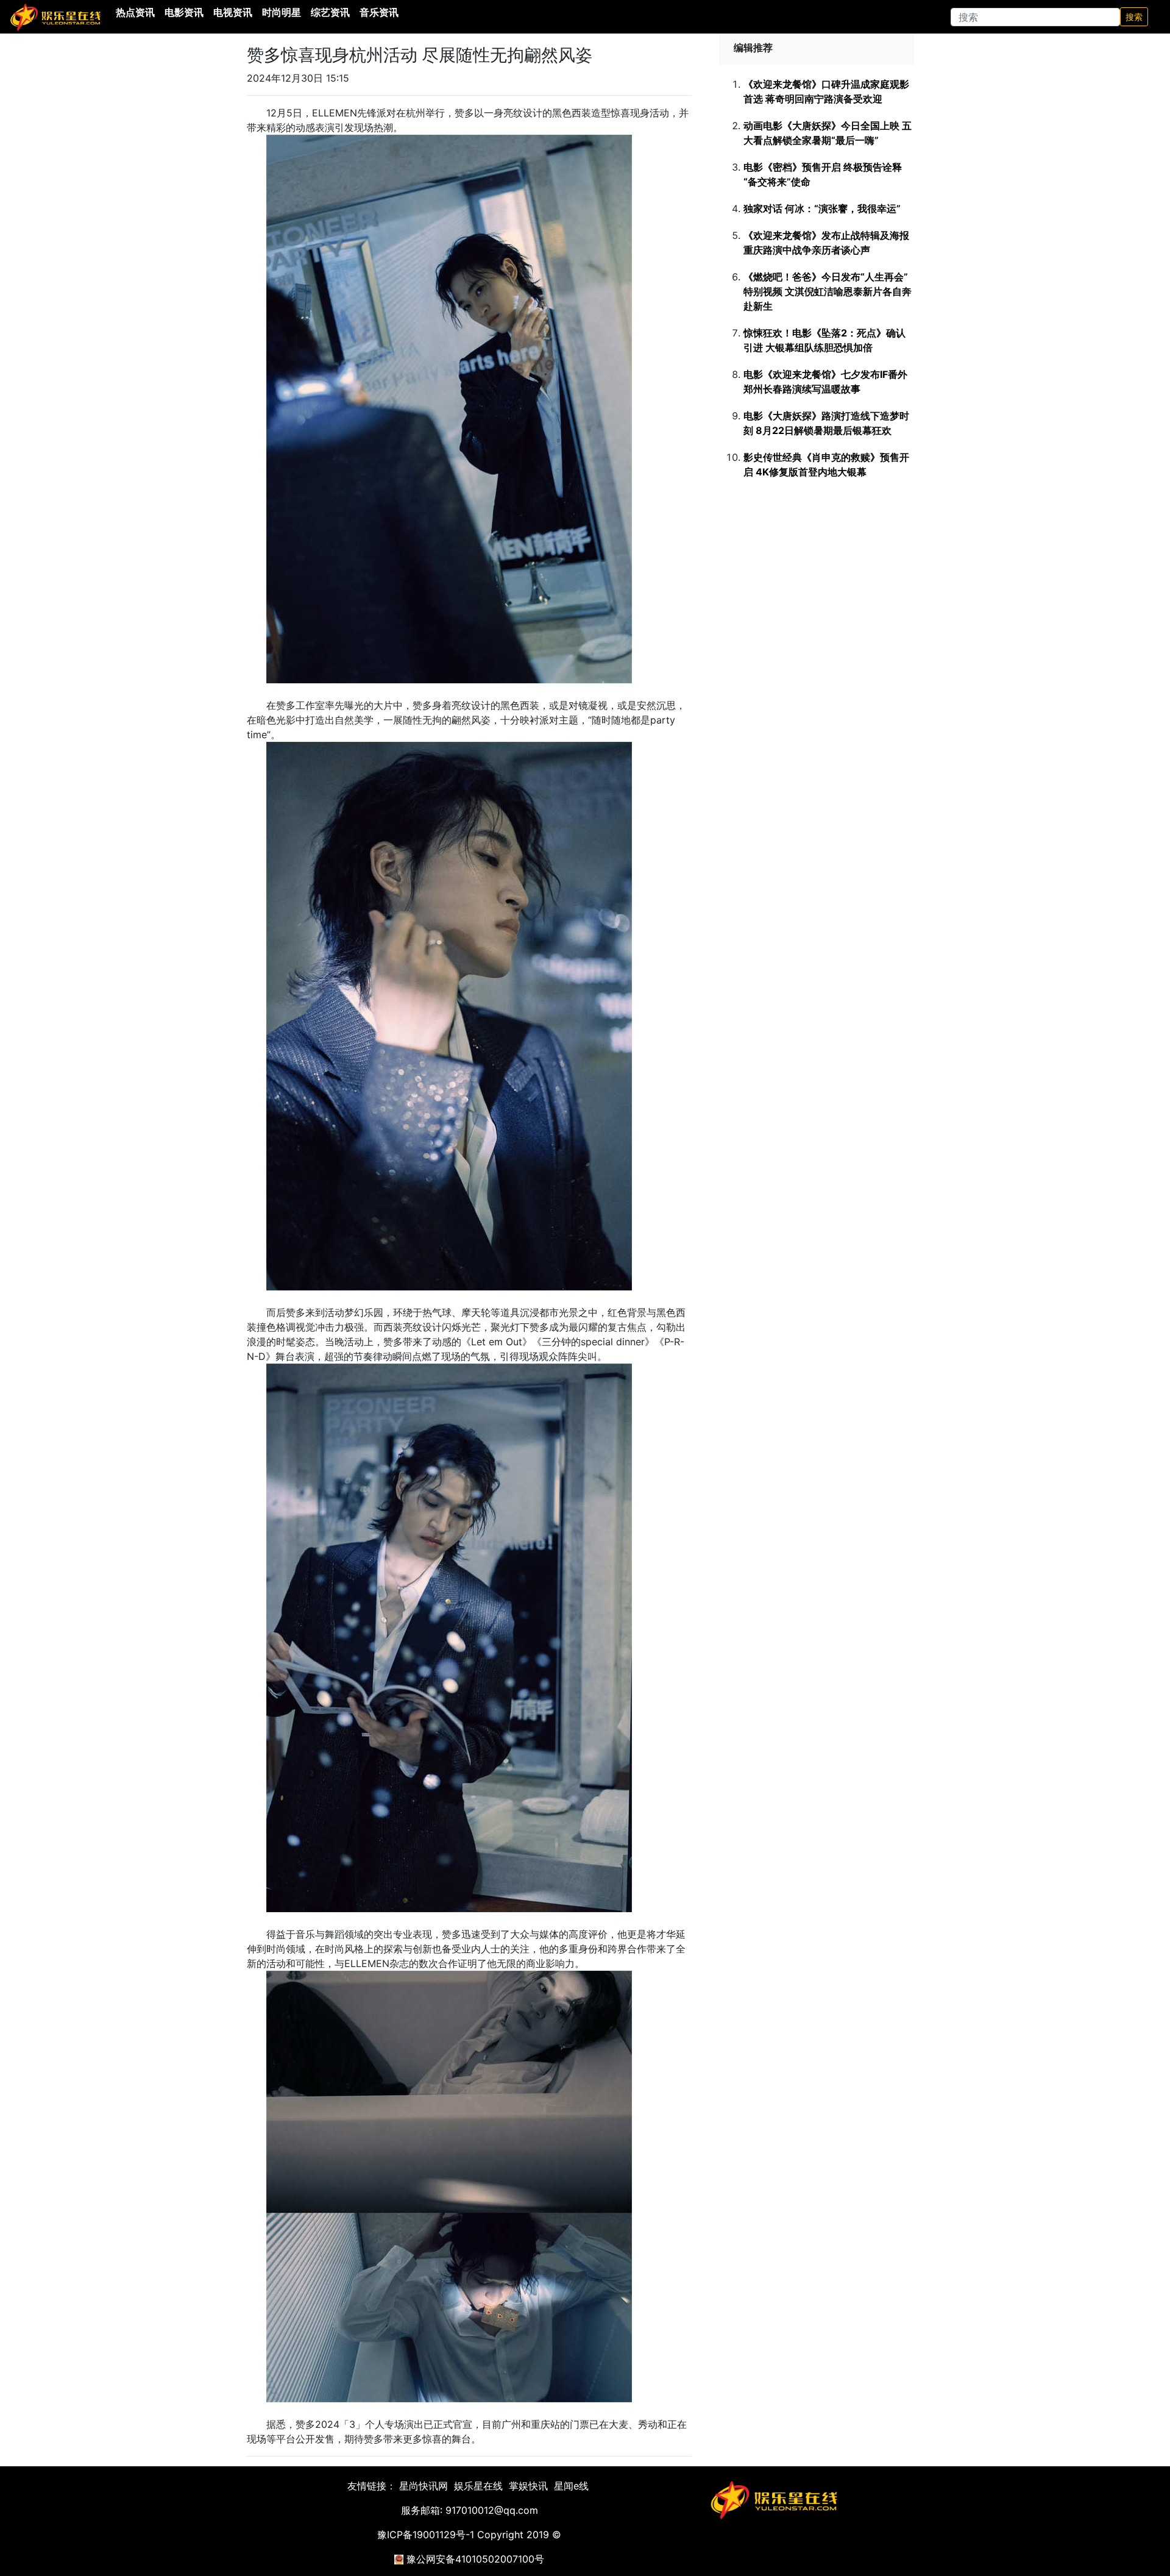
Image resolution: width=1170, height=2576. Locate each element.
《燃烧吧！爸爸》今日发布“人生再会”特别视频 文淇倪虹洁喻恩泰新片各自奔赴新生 (828, 291)
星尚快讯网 (424, 2486)
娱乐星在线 (478, 2486)
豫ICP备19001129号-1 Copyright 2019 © (469, 2535)
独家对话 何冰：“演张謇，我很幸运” (822, 208)
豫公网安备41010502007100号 (475, 2559)
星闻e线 (571, 2486)
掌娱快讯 (528, 2486)
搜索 (1134, 17)
